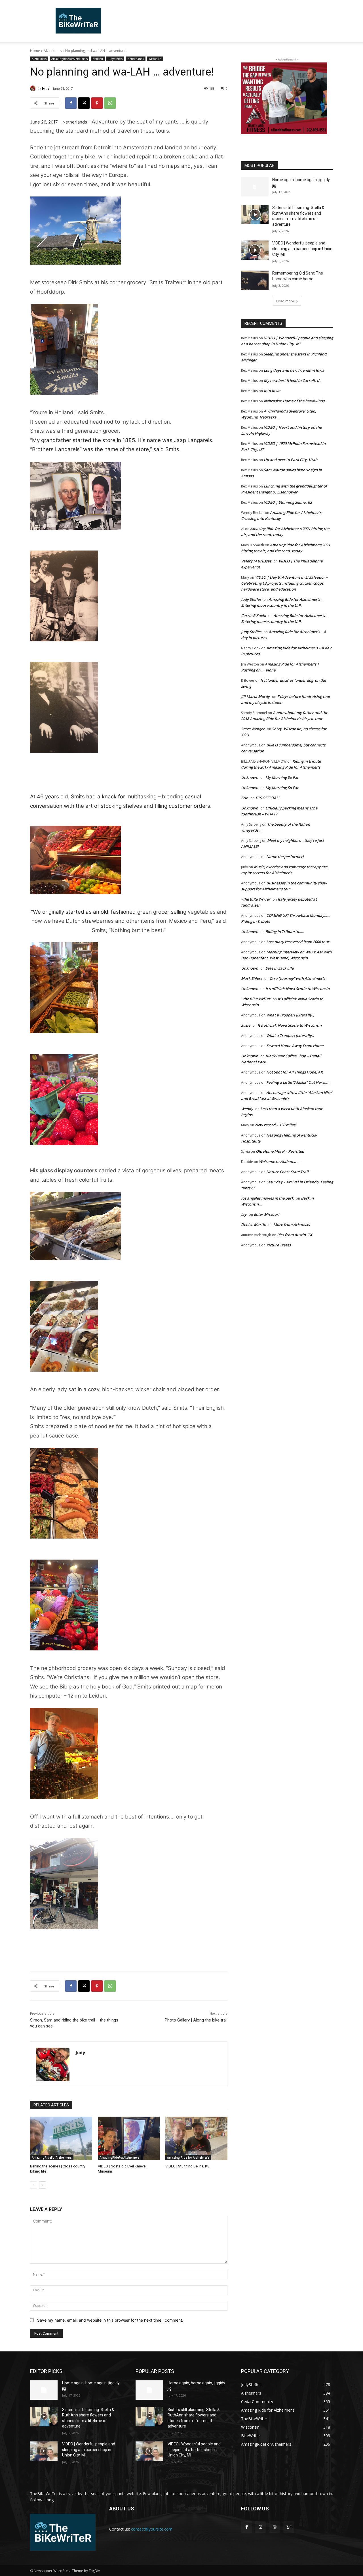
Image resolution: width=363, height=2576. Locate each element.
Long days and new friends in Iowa (294, 370)
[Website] (274, 2527)
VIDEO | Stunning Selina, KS (187, 2166)
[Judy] (34, 88)
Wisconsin (155, 59)
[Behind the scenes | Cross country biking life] (61, 2138)
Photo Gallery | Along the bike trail (196, 2020)
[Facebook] (71, 103)
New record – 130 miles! (276, 1125)
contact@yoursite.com (152, 2529)
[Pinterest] (97, 103)
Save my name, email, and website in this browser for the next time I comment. (110, 2320)
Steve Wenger (253, 729)
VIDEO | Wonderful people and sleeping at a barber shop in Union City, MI (302, 249)
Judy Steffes (251, 599)
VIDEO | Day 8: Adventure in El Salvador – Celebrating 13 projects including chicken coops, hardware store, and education (284, 583)
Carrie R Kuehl (254, 616)
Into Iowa (272, 391)
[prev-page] (34, 2185)
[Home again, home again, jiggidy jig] (255, 187)
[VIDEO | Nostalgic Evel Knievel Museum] (129, 2138)
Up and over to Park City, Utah (291, 460)
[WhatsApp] (110, 103)
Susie (246, 1025)
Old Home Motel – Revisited (280, 1151)
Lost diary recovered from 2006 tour (298, 942)
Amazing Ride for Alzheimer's (188, 2158)
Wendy (247, 1109)
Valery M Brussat (256, 561)
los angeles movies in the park (267, 1198)
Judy (46, 88)
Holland (98, 59)
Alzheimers (53, 51)
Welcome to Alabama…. (280, 1162)
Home (35, 51)
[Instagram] (260, 2527)
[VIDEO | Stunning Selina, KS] (196, 2138)
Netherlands (136, 59)
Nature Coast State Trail (287, 1172)
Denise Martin (254, 1225)
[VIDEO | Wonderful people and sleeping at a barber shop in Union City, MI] (255, 250)
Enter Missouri (267, 1214)
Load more (285, 301)
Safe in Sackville (279, 968)
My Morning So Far (282, 777)
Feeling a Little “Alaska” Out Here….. (298, 1082)
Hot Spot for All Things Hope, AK (295, 1072)
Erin (245, 798)
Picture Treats (278, 1245)
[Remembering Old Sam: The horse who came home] (255, 280)
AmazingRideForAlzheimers (69, 59)
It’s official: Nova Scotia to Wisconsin (297, 989)
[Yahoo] (289, 2527)
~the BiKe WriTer (256, 899)
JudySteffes (115, 59)
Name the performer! (285, 857)
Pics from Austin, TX (295, 1235)
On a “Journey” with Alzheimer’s (297, 978)
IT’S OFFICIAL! (267, 798)
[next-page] (43, 2185)
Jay (244, 1214)
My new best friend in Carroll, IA (292, 380)
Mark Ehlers (252, 978)
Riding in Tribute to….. (285, 932)
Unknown (250, 777)
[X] (84, 103)
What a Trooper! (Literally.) (290, 1015)
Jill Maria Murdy (255, 696)
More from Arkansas (292, 1225)
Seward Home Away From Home (295, 1046)
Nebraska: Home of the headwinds (294, 401)
